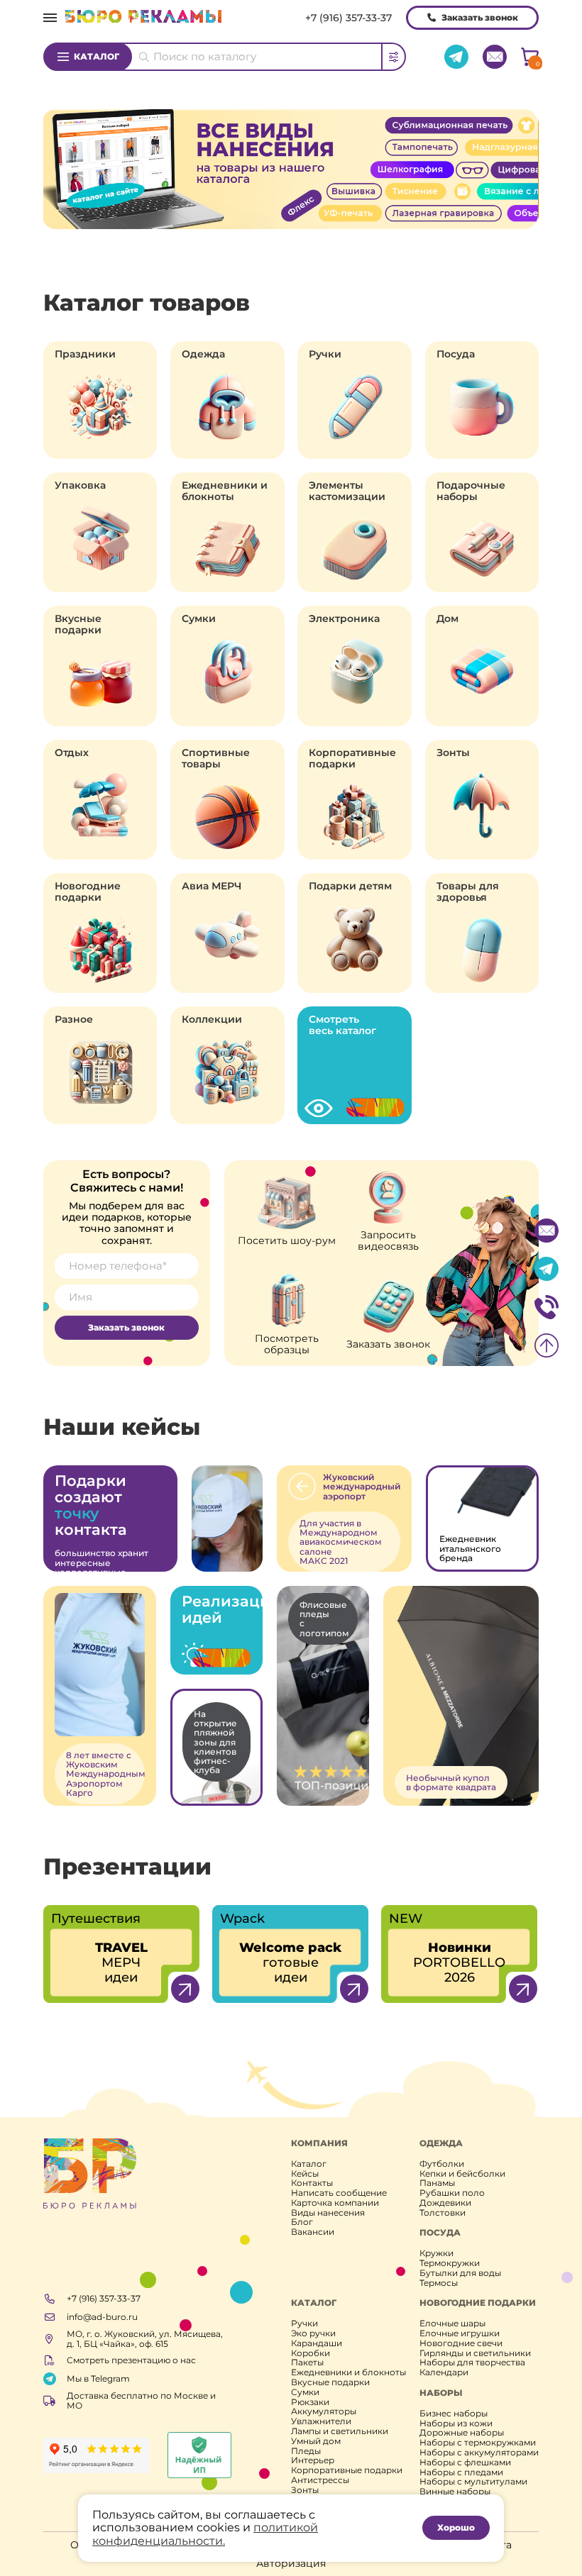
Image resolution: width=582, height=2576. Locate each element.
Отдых (72, 753)
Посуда (456, 354)
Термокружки (450, 2263)
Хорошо (456, 2527)
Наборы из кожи (456, 2424)
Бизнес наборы (454, 2414)
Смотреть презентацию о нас (131, 2360)
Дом (448, 618)
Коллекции (212, 1019)
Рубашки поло (452, 2193)
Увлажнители (321, 2421)
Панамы (437, 2183)
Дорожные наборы (462, 2433)
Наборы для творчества (472, 2363)
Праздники (85, 354)
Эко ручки (313, 2333)
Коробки (311, 2353)
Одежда (203, 354)
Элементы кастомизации (347, 491)
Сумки (199, 618)
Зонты (453, 753)
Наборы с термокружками (478, 2443)
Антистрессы (320, 2480)
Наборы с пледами (461, 2472)
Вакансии (313, 2232)
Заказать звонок (480, 17)
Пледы (306, 2451)
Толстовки (443, 2213)
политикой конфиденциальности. (205, 2534)
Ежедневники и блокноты (225, 491)
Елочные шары (452, 2324)
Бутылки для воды (460, 2273)
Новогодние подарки (88, 892)
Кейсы (305, 2174)
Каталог (97, 56)
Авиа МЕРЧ (212, 886)
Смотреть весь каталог (342, 1025)
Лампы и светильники (340, 2431)
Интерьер (313, 2460)
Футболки (442, 2164)
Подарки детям (350, 886)
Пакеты (307, 2363)
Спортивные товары (216, 758)
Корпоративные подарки (352, 758)
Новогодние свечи (461, 2343)
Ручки (325, 354)
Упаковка (80, 485)
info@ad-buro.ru (102, 2317)
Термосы (439, 2283)
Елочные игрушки (460, 2333)
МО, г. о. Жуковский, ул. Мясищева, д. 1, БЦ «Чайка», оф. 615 (145, 2339)
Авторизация (291, 2563)
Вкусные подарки (78, 624)
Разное (74, 1019)
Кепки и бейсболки (462, 2174)
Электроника (344, 618)
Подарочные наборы (471, 491)
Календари (444, 2372)
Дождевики (445, 2203)
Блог (302, 2222)
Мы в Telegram (98, 2378)
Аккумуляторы (324, 2411)
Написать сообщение (339, 2193)
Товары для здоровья (468, 892)
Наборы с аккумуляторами (479, 2453)
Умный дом (316, 2441)
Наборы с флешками (465, 2463)
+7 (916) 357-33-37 (348, 18)
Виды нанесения (328, 2213)
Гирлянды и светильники (475, 2353)
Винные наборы (455, 2492)
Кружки (436, 2253)
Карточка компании (335, 2203)
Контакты (312, 2183)
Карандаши (317, 2343)
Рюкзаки (310, 2402)
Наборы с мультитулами (473, 2482)
